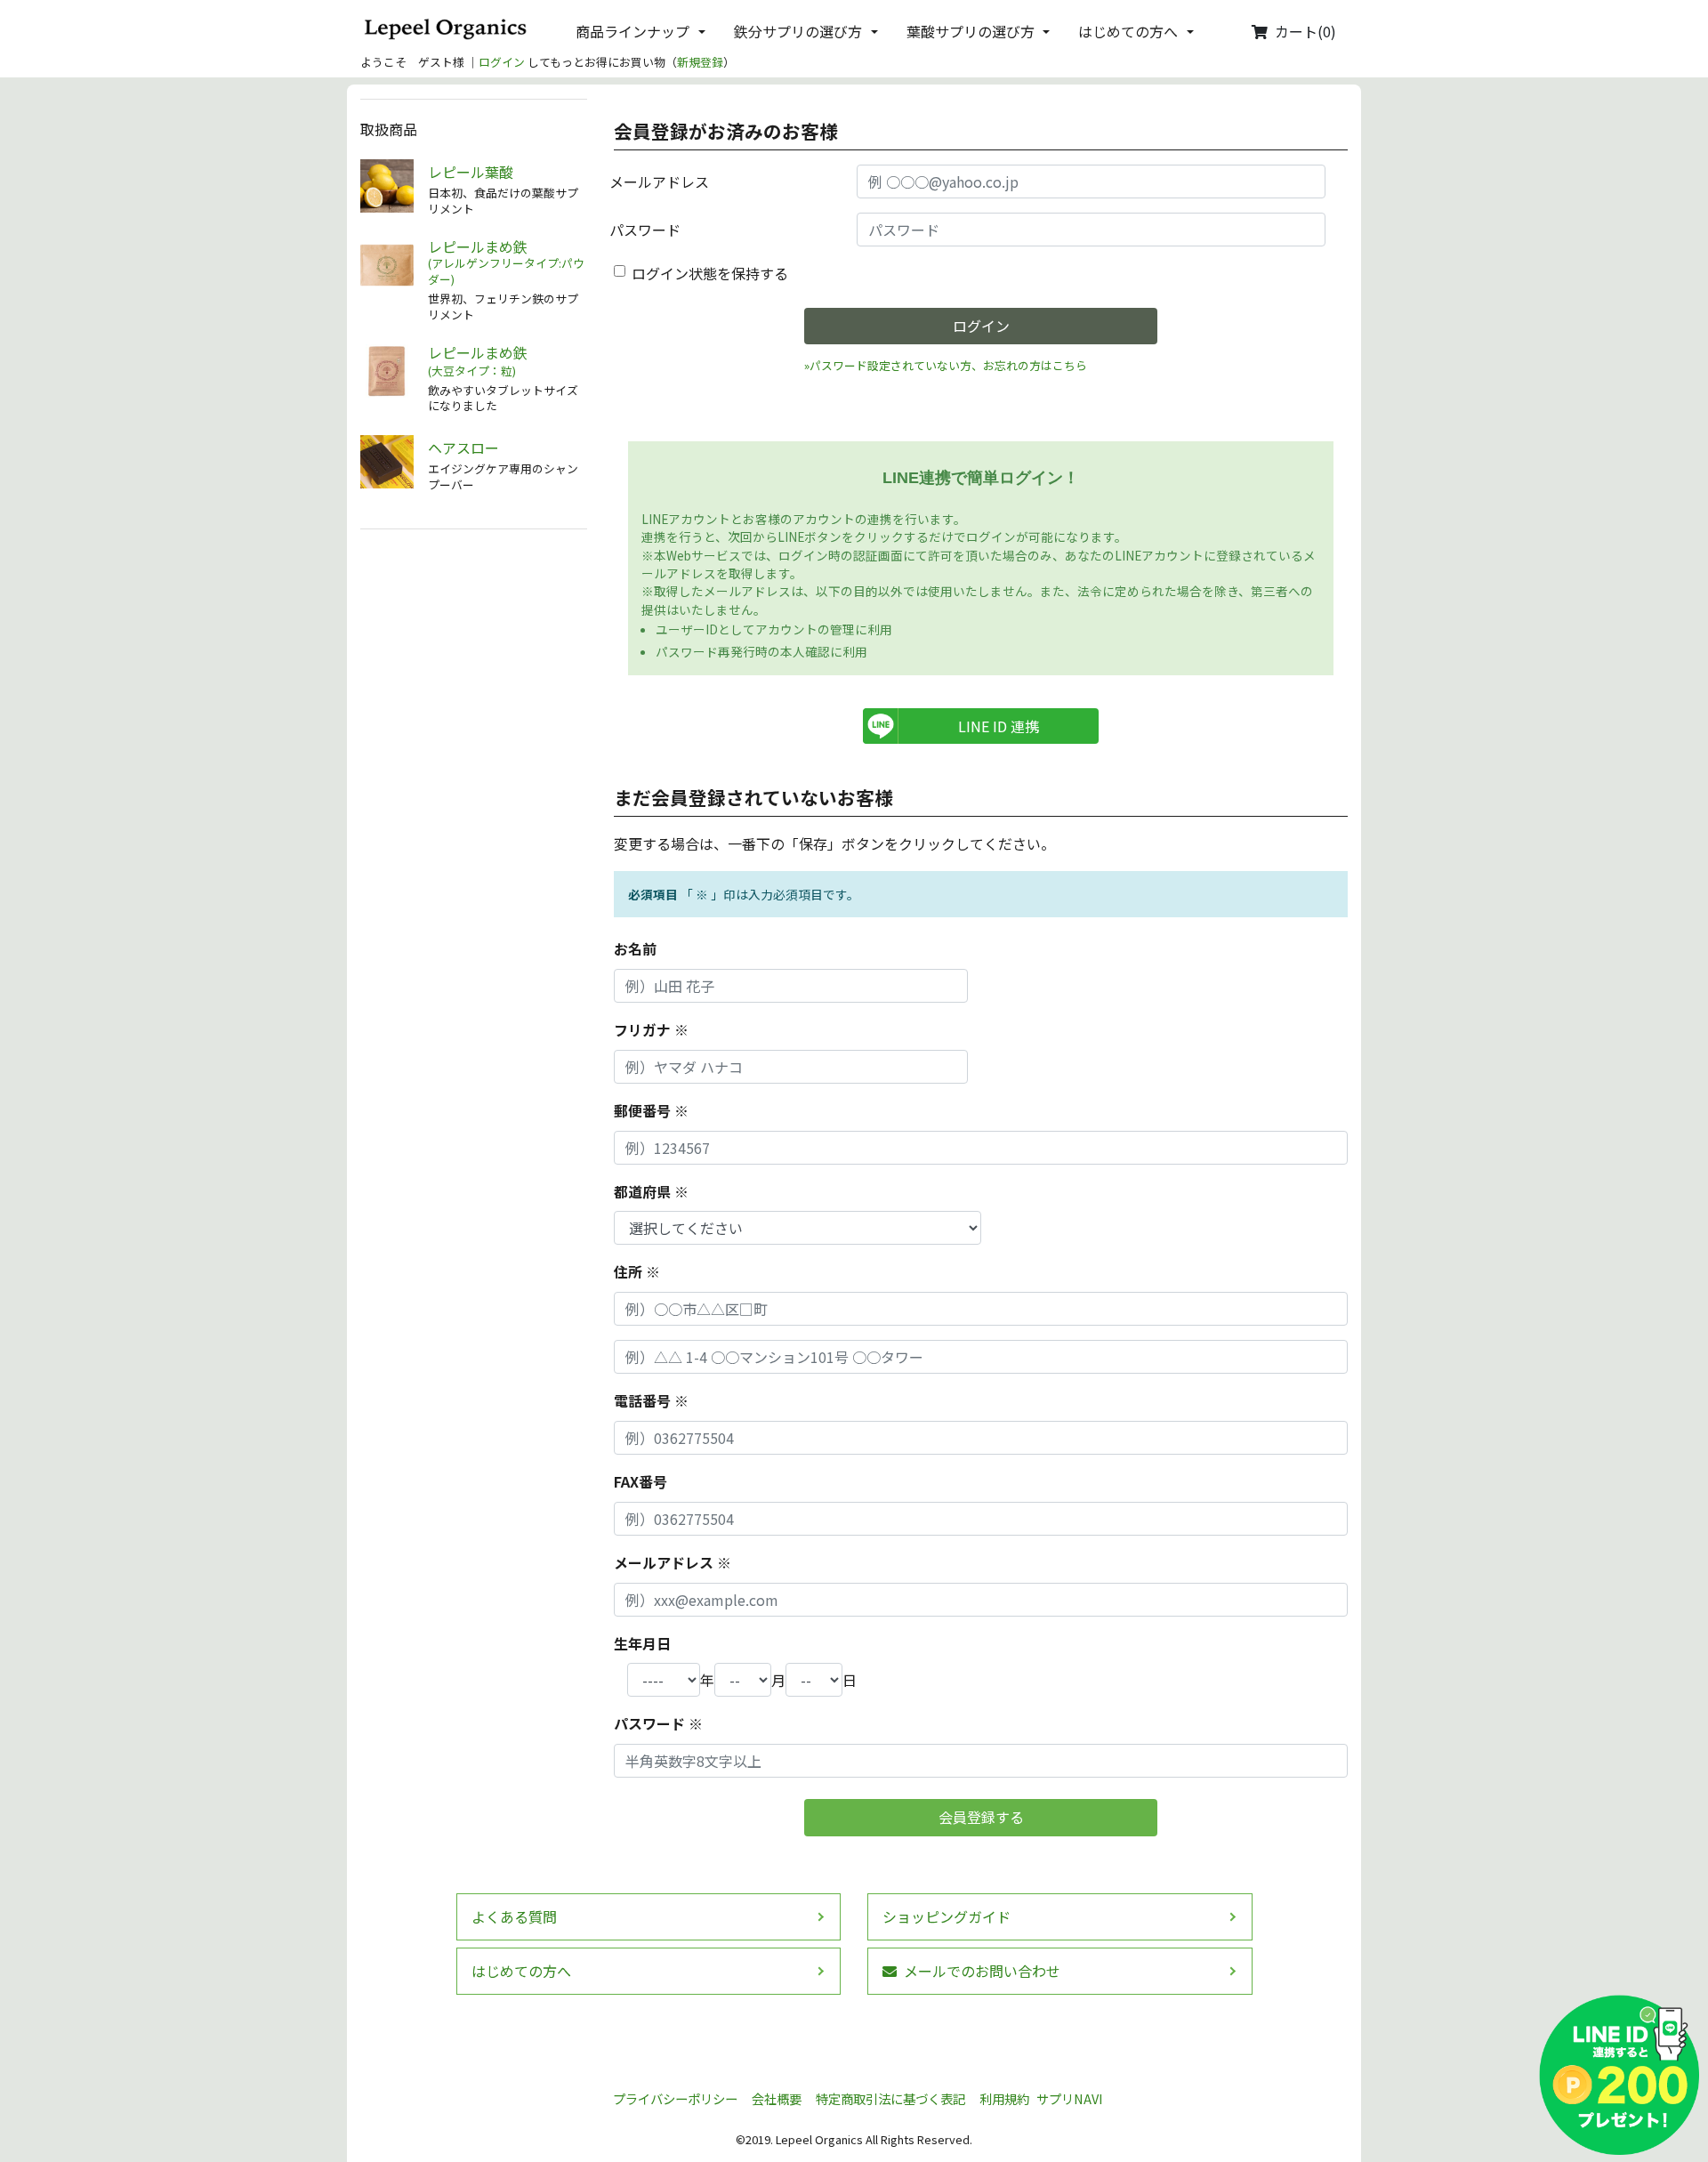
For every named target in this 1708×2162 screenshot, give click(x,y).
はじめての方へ (521, 1971)
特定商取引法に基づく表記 (890, 2098)
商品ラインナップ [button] (632, 31)
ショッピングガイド (947, 1916)
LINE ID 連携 (999, 726)
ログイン (502, 62)
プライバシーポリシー (675, 2098)
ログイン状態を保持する (710, 273)
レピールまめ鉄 (506, 263)
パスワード (645, 230)
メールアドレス (659, 182)
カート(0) (1305, 31)
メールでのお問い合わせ (982, 1971)
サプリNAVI (1070, 2098)
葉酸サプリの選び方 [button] (971, 31)
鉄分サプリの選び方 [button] (798, 31)
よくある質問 (514, 1916)
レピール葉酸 (471, 172)
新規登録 (700, 62)
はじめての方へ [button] (1128, 31)
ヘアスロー (463, 448)
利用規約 (1004, 2098)
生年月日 (642, 1643)
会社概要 (777, 2098)
